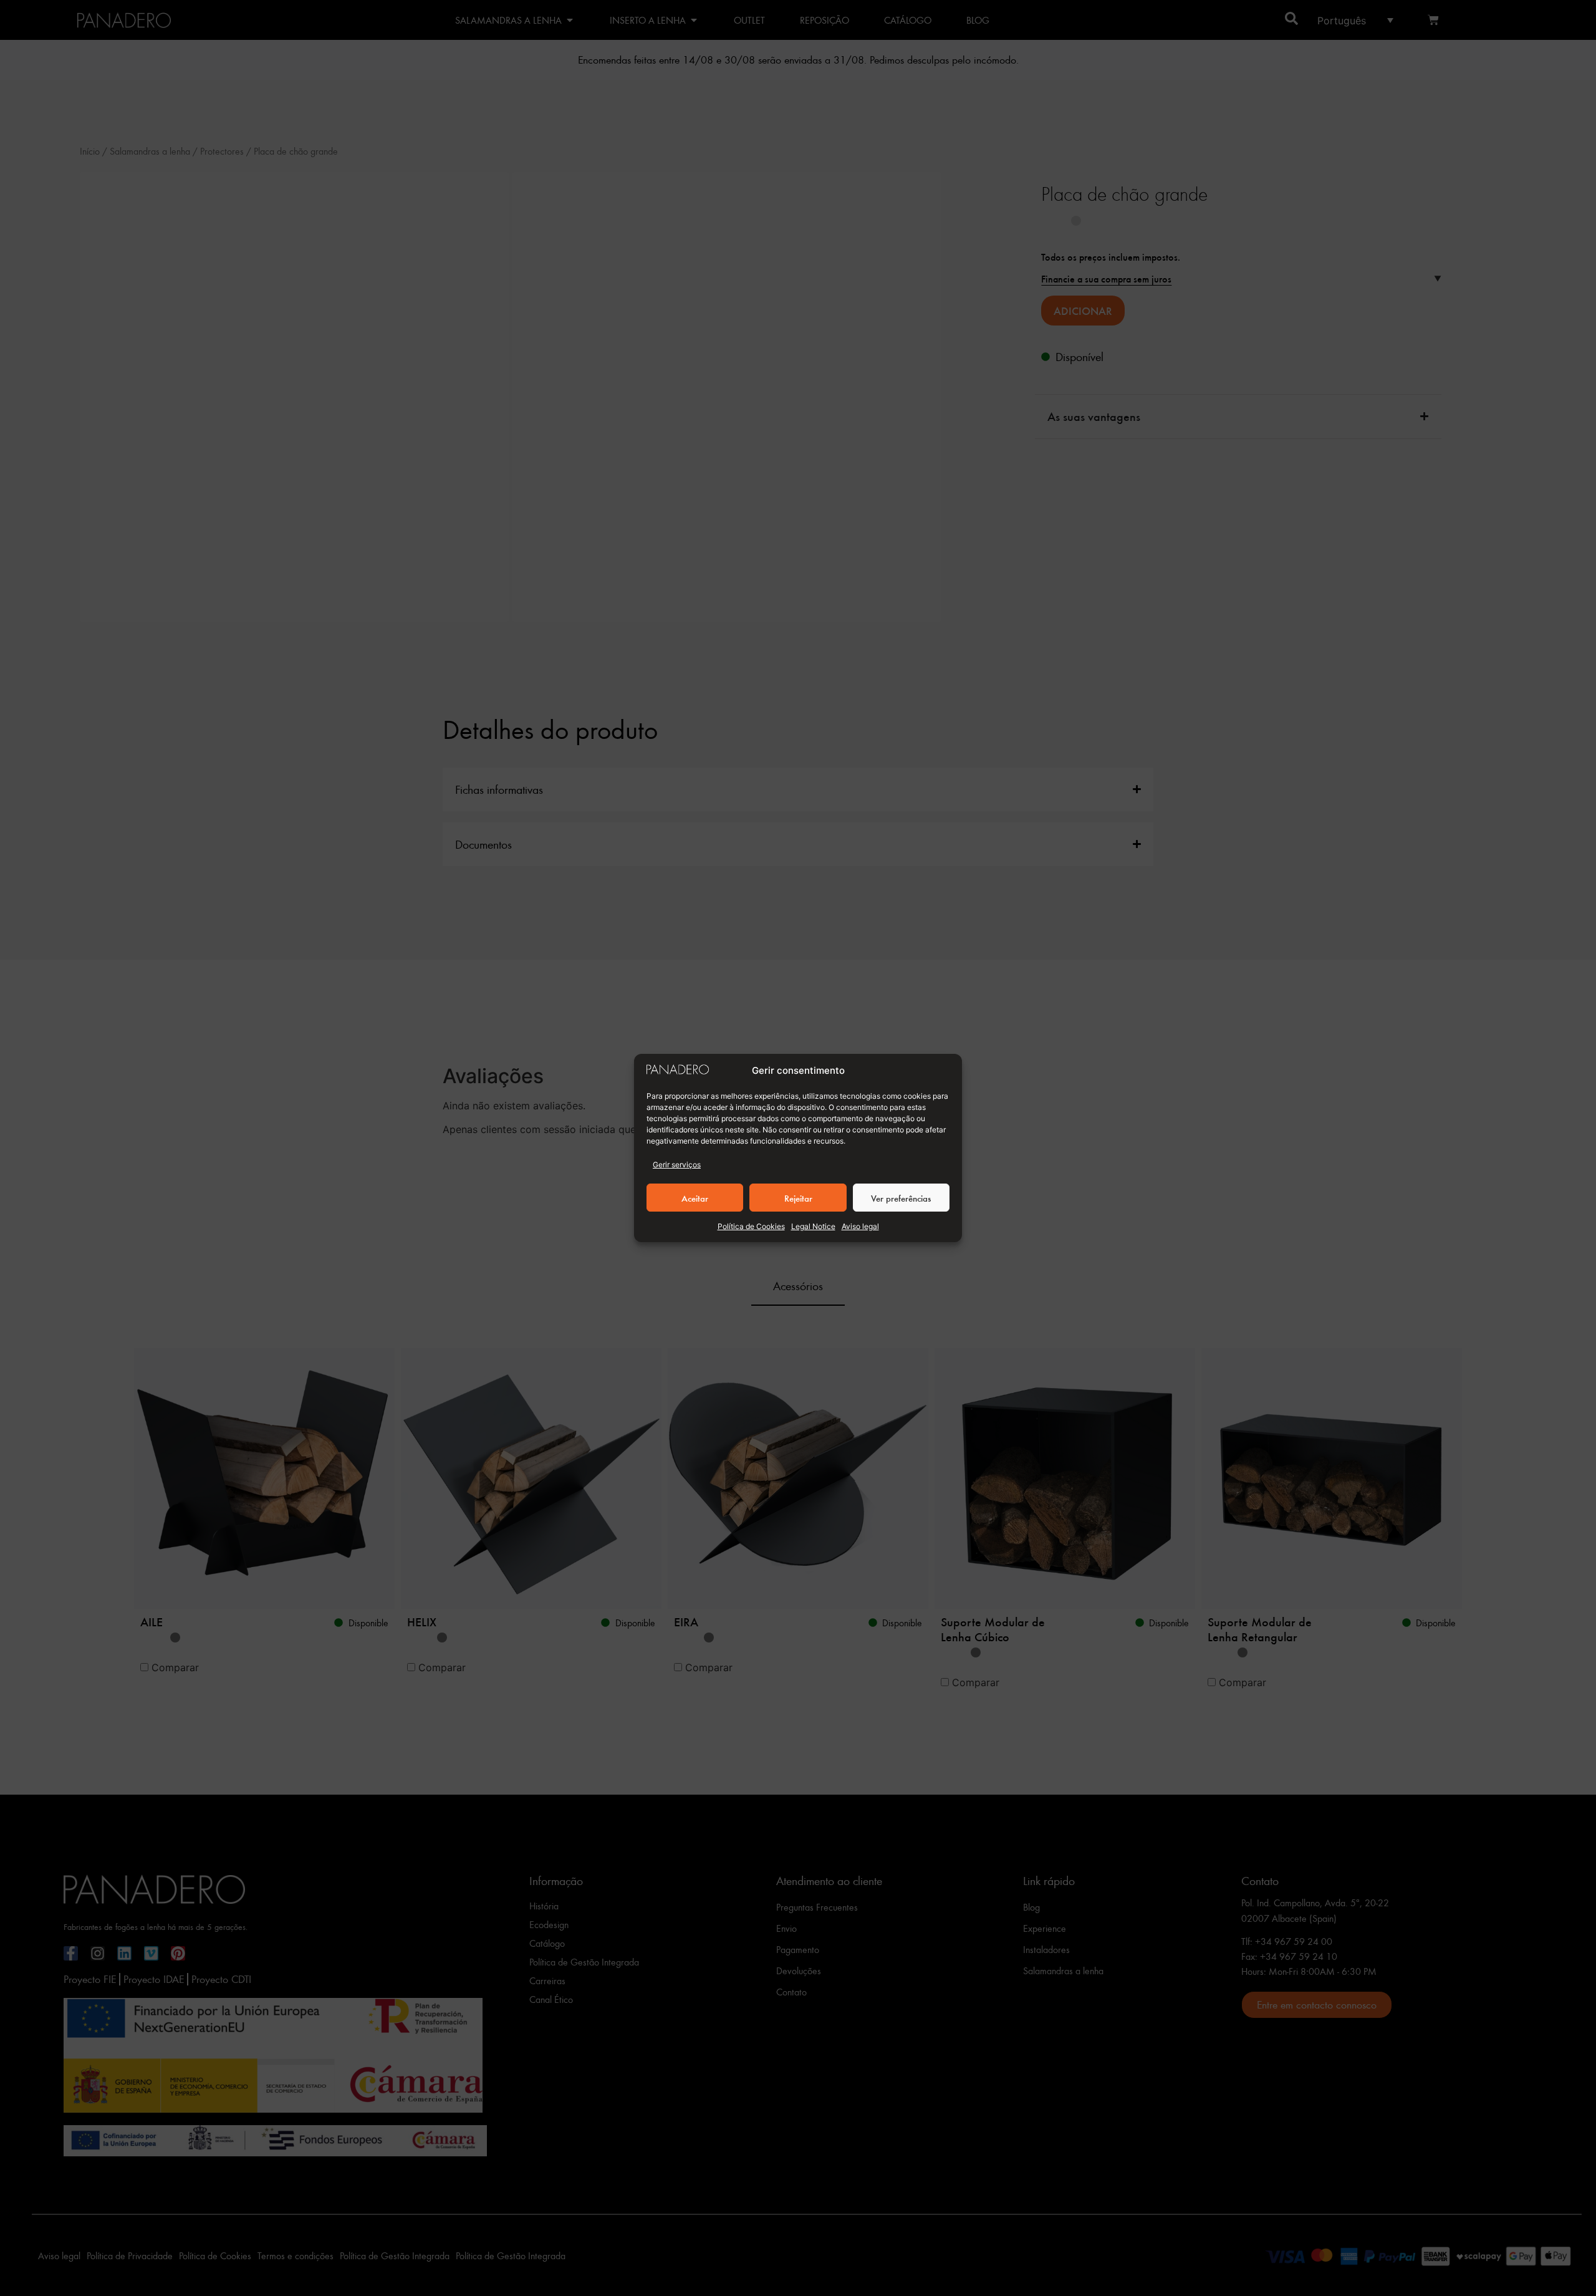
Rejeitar (798, 1198)
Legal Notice (813, 1226)
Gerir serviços (677, 1165)
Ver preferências (901, 1198)
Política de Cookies (751, 1226)
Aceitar (695, 1198)
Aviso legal (860, 1226)
